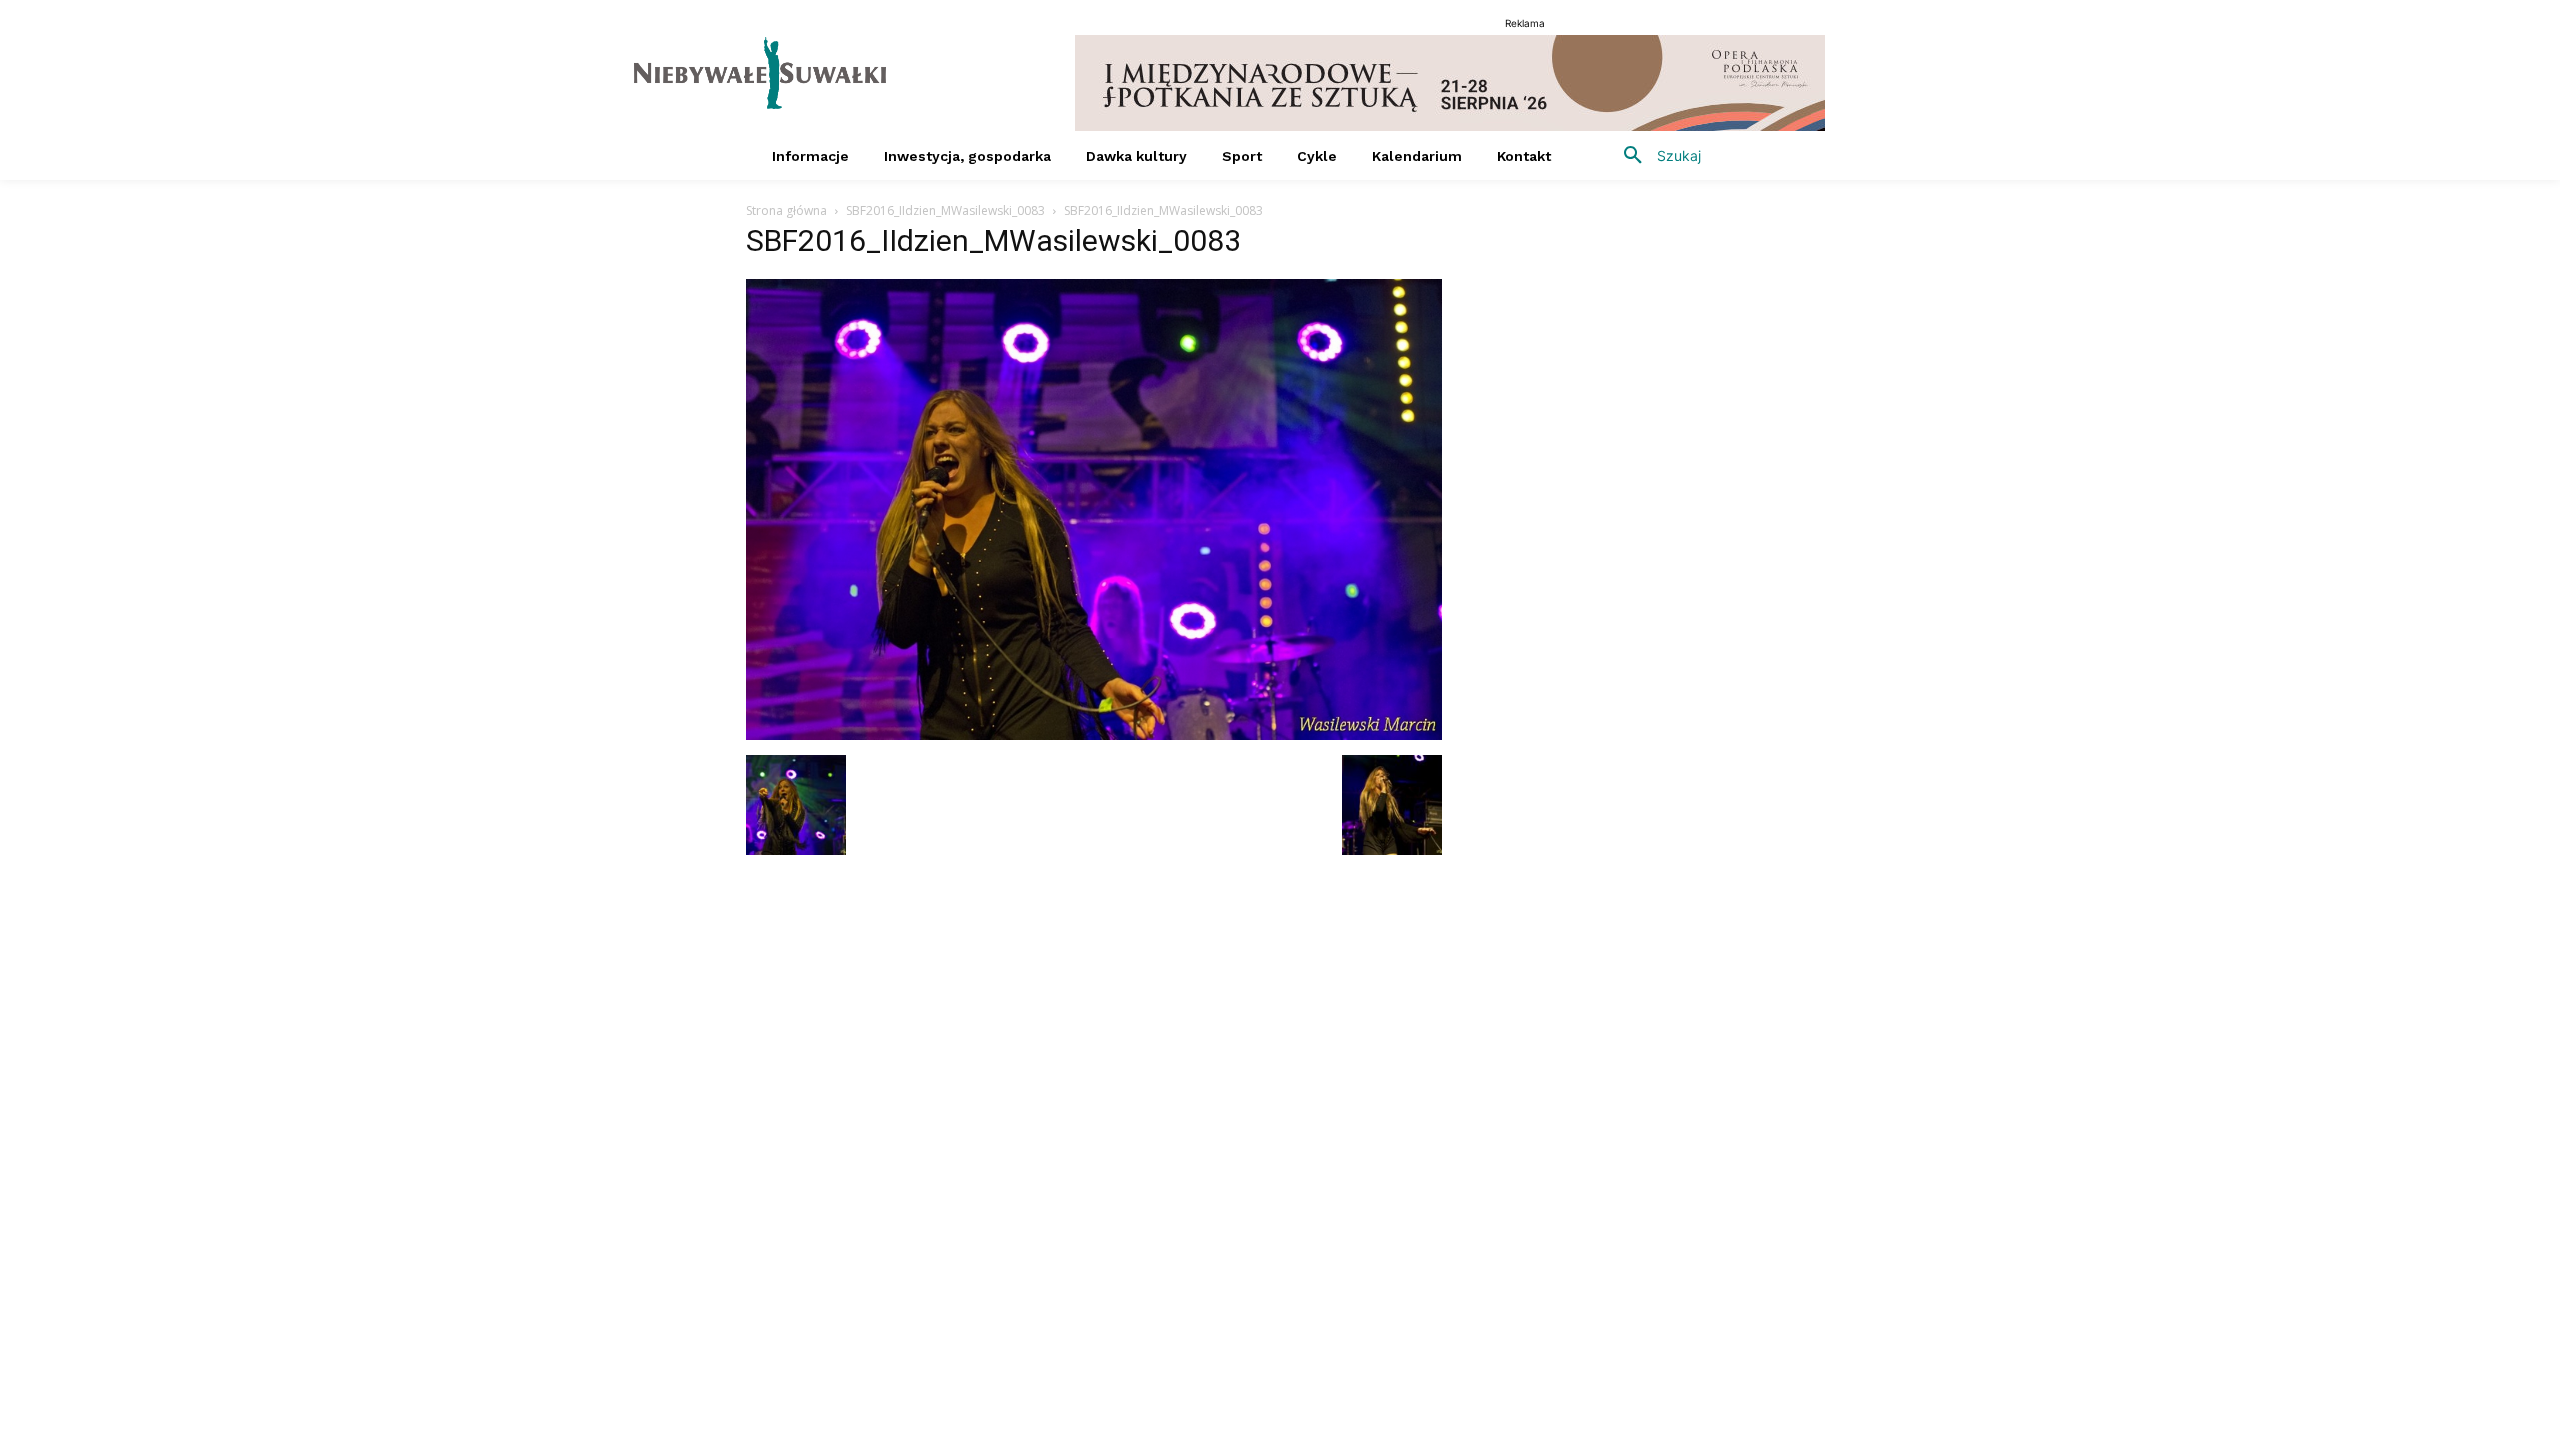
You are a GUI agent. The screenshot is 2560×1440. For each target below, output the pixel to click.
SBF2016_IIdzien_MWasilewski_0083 (945, 210)
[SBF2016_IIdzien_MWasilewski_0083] (1094, 734)
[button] (1655, 156)
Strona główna (786, 210)
